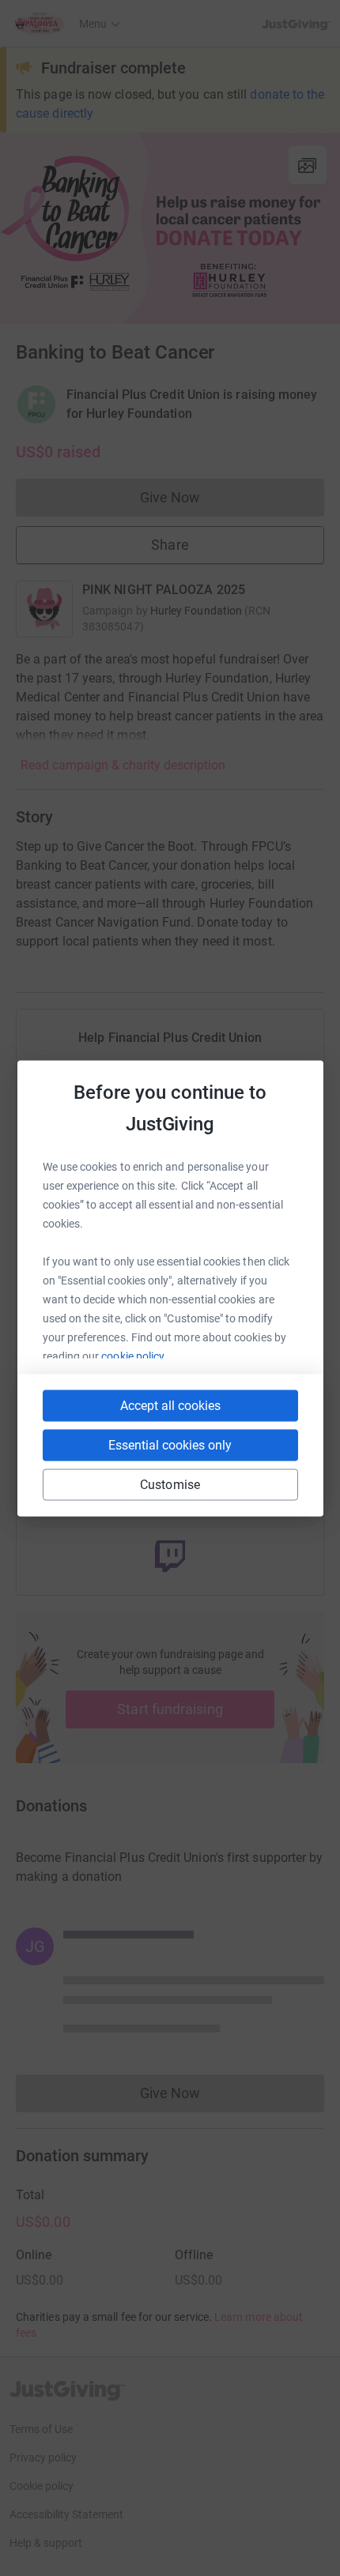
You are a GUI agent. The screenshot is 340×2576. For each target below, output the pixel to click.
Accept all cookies (170, 1405)
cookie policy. (134, 1356)
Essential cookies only (170, 1444)
